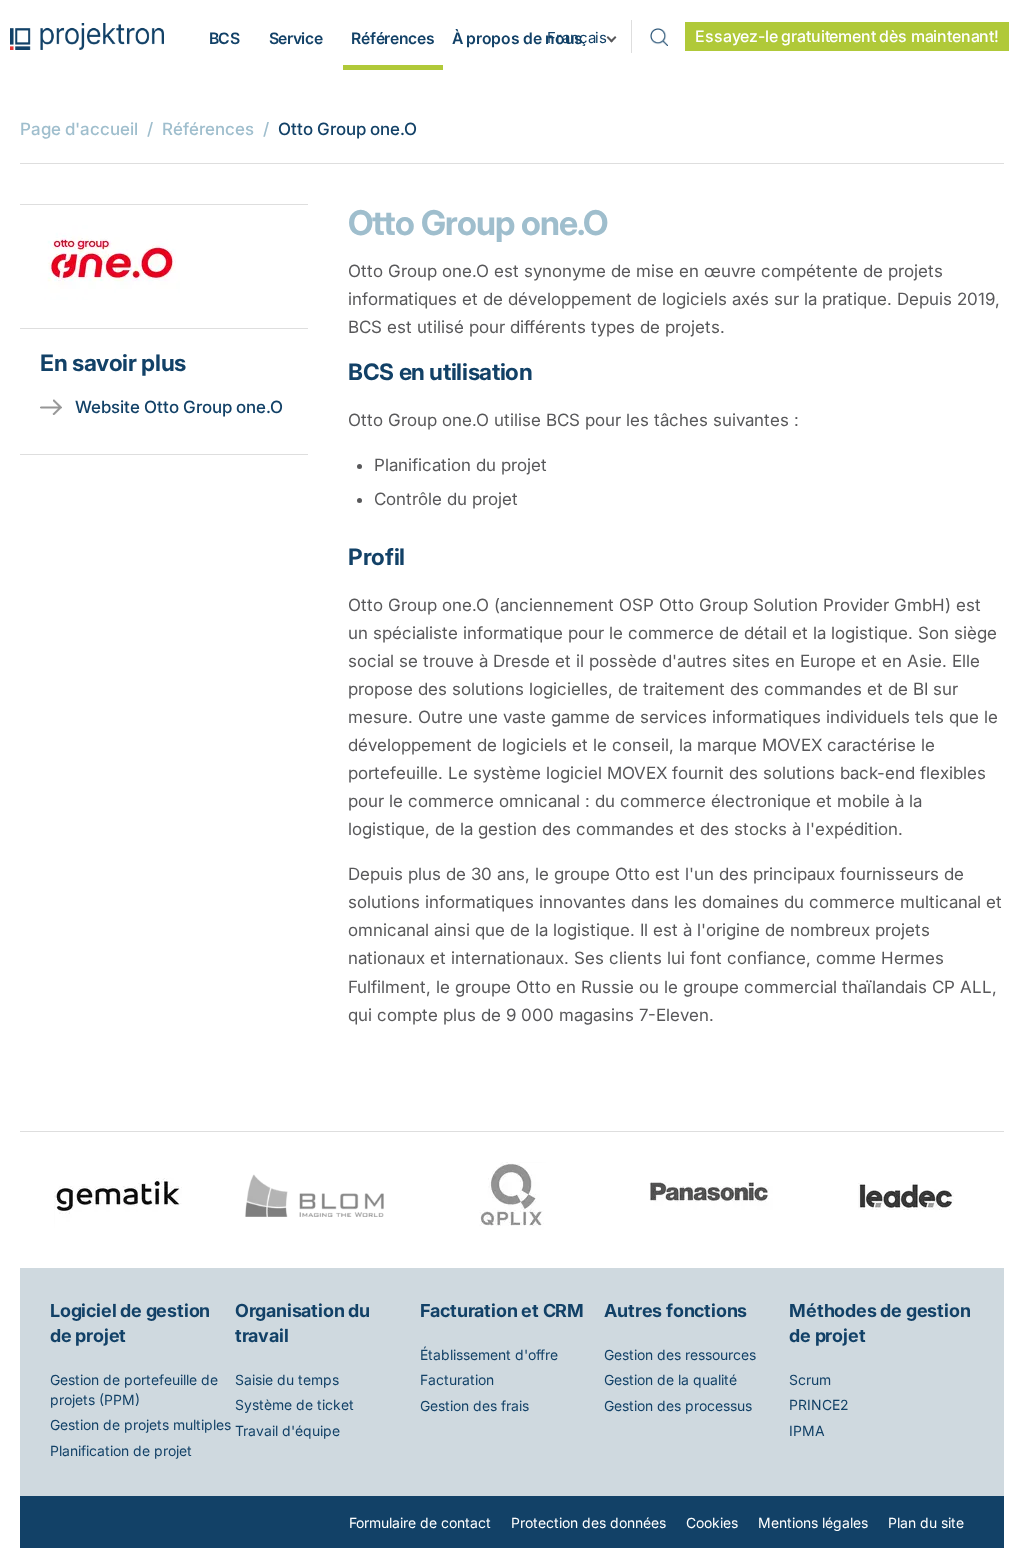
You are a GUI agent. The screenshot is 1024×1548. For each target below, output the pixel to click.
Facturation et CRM (502, 1310)
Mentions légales (813, 1522)
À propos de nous (517, 38)
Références (392, 38)
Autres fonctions (675, 1310)
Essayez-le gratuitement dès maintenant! (847, 36)
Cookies (712, 1522)
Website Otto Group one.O (179, 407)
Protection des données (588, 1522)
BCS (224, 38)
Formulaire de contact (420, 1522)
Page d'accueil (79, 129)
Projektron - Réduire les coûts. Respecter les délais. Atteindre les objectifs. (87, 36)
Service (296, 38)
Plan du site (926, 1522)
